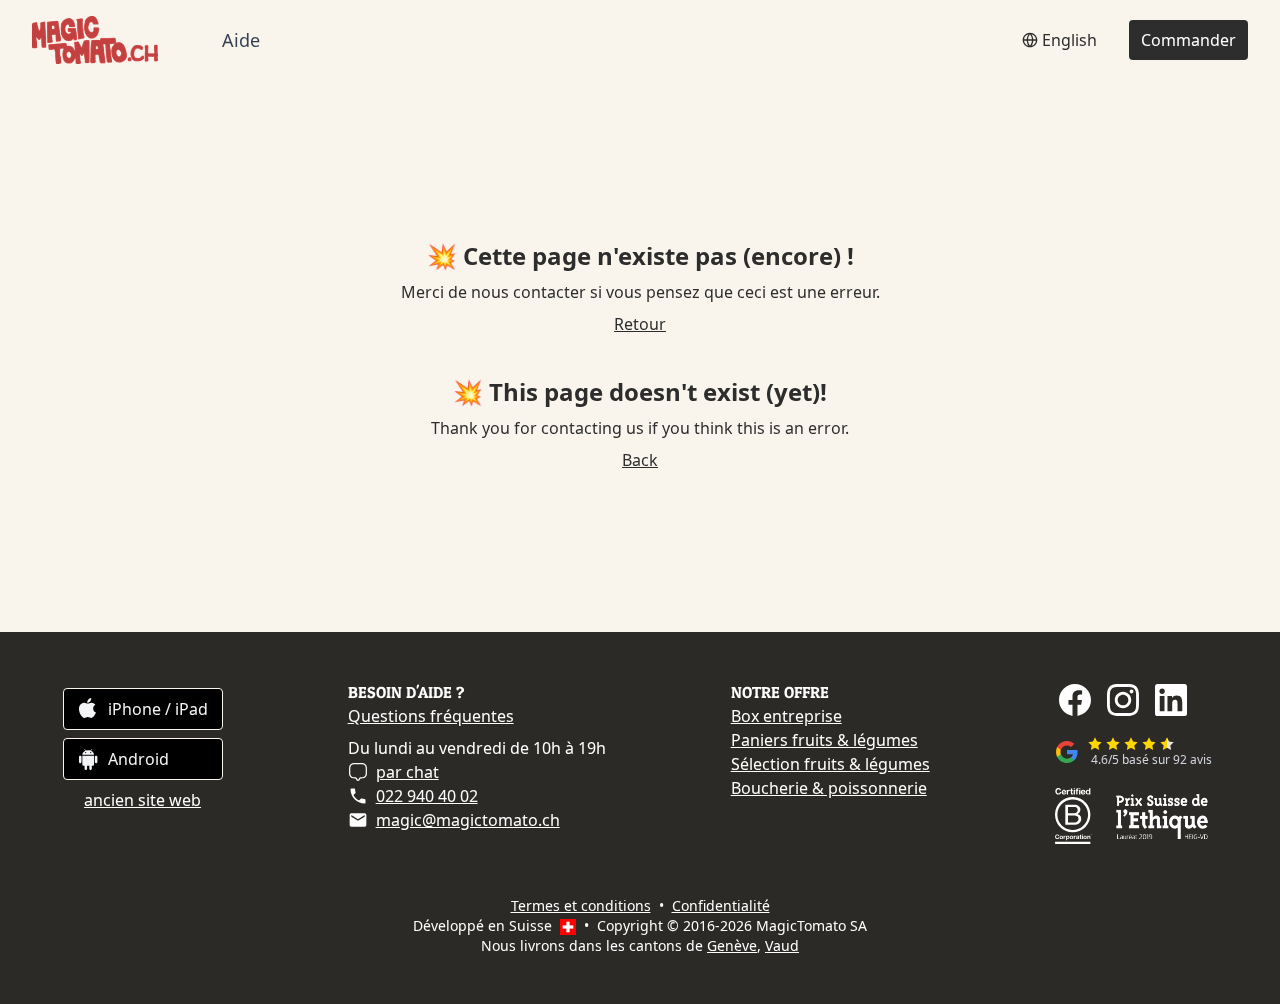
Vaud (782, 945)
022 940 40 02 (427, 796)
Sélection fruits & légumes (830, 764)
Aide (241, 40)
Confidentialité (721, 905)
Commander (1188, 40)
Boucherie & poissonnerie (829, 788)
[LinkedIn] (1171, 700)
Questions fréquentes (431, 716)
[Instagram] (1123, 700)
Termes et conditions (581, 905)
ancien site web (142, 800)
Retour (640, 324)
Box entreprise (786, 716)
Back (640, 460)
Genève (732, 945)
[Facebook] (1075, 700)
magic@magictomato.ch (468, 820)
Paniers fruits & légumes (824, 740)
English (1069, 40)
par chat (407, 772)
